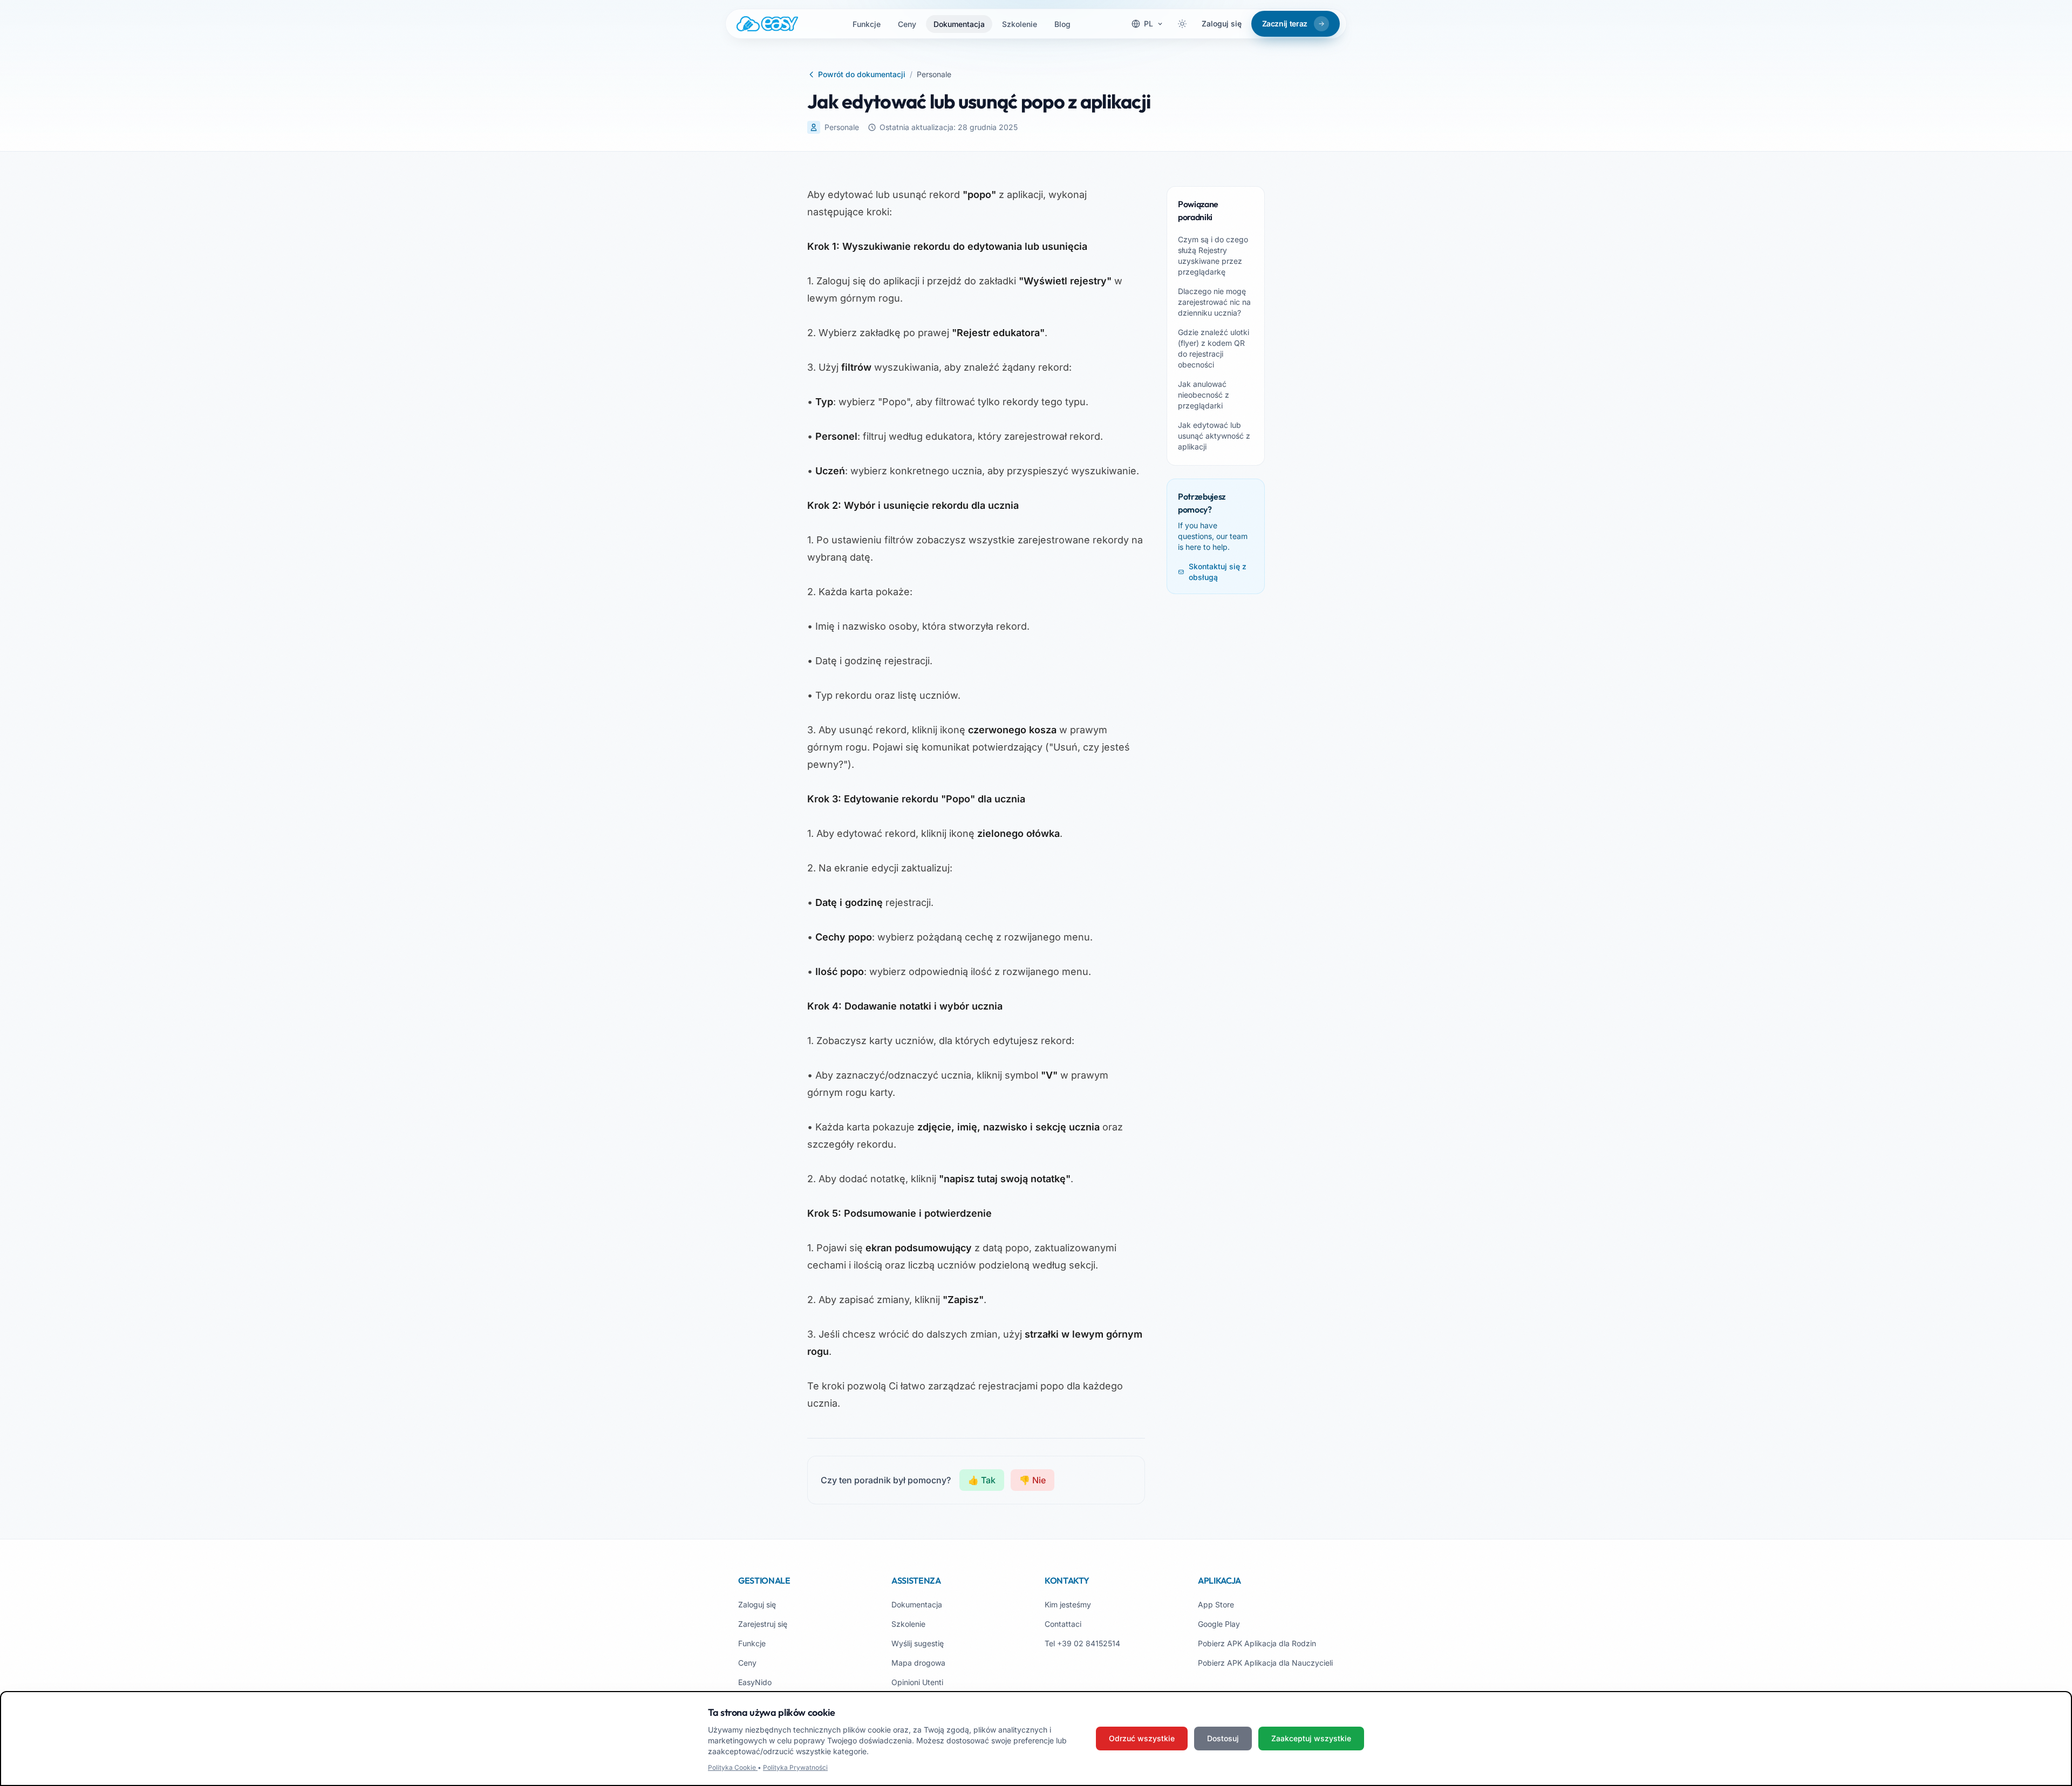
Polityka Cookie (733, 1767)
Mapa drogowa (918, 1663)
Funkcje (867, 24)
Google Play (1219, 1624)
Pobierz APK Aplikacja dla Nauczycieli (1265, 1663)
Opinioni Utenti (917, 1682)
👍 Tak (982, 1480)
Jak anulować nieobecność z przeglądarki (1204, 395)
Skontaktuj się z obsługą (1218, 572)
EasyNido (755, 1682)
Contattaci (1063, 1624)
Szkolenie (1020, 24)
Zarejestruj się (763, 1624)
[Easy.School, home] (767, 24)
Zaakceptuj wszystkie (1311, 1738)
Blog (1062, 24)
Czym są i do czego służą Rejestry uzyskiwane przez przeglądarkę (1213, 255)
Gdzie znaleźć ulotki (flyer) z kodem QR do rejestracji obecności (1214, 348)
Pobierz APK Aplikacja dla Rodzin (1257, 1643)
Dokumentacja (959, 24)
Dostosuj (1223, 1738)
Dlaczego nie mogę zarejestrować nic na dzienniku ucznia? (1214, 302)
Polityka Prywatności (795, 1767)
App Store (1216, 1604)
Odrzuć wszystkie (1142, 1738)
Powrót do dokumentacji (862, 74)
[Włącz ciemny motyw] (1182, 24)
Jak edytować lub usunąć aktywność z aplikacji (1214, 436)
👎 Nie (1032, 1480)
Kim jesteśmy (1068, 1604)
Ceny (907, 24)
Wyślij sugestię (918, 1643)
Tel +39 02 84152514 (1082, 1643)
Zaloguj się (1222, 23)
